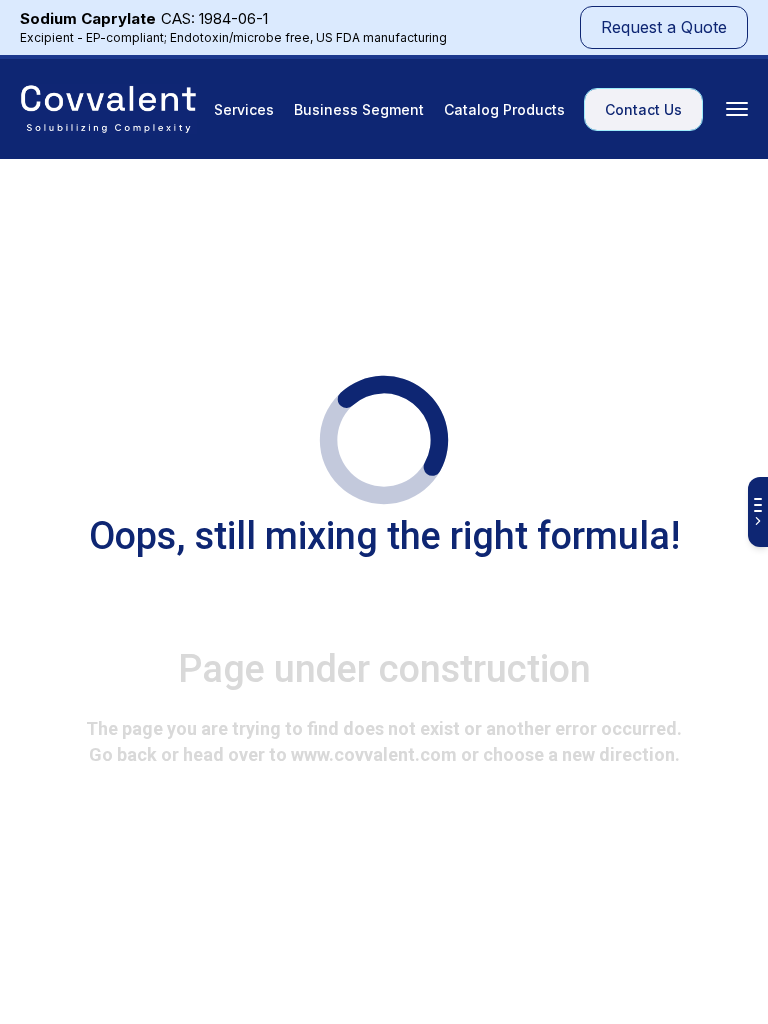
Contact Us (643, 109)
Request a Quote (664, 27)
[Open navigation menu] (737, 109)
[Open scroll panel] (758, 512)
